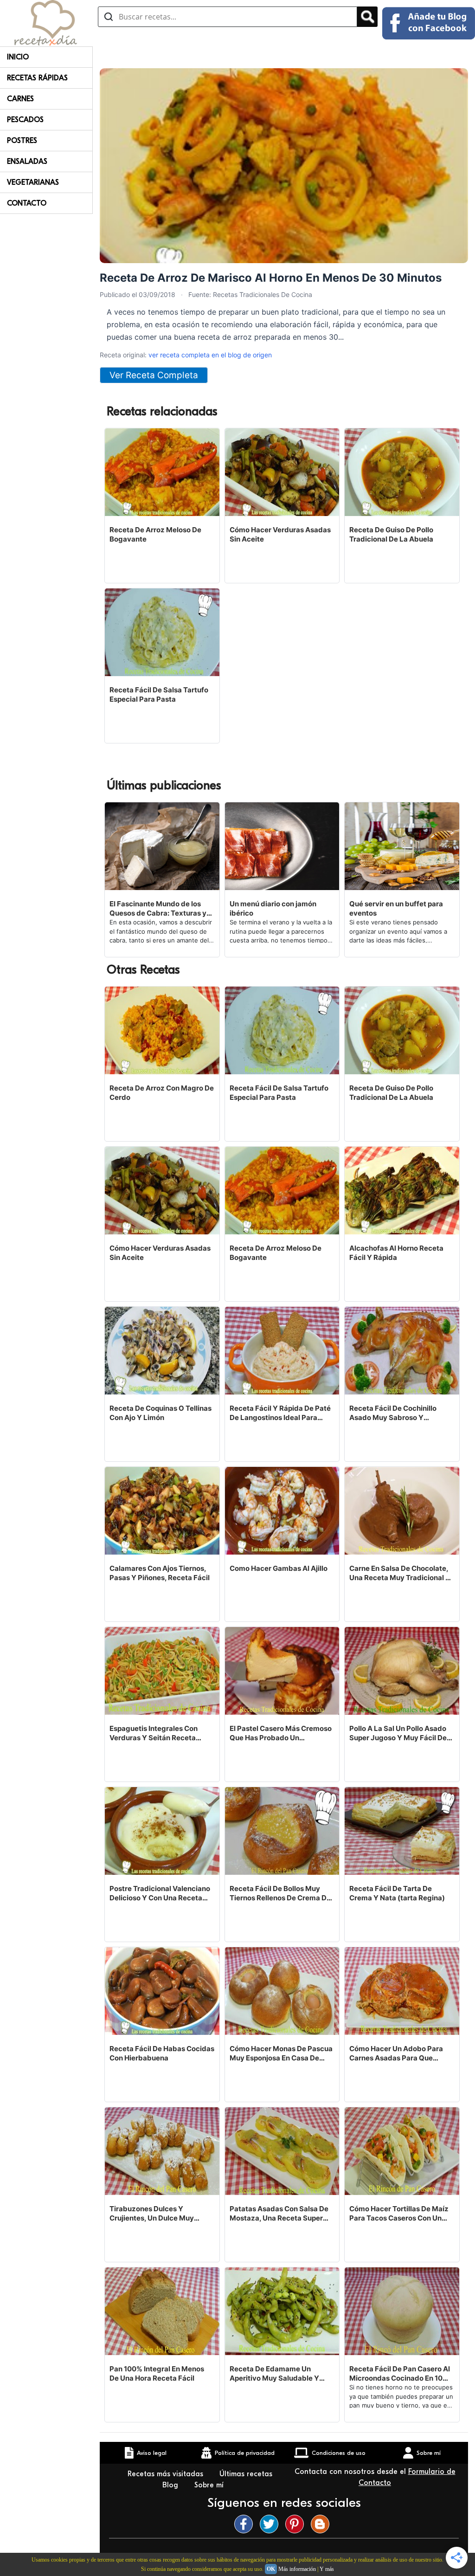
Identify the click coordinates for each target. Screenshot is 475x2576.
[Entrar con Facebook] (429, 23)
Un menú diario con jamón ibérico (273, 908)
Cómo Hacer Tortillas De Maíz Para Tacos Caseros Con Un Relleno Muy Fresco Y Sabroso (400, 2214)
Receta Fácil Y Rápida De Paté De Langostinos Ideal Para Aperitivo (280, 1413)
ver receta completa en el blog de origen (210, 355)
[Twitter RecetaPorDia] (271, 2524)
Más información (297, 2569)
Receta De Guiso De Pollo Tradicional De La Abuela (391, 534)
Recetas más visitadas (167, 2474)
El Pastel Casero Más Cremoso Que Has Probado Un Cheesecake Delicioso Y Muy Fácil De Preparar (281, 1733)
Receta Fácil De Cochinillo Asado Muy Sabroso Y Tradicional (393, 1413)
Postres (22, 141)
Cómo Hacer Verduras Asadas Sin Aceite (280, 534)
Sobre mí (210, 2485)
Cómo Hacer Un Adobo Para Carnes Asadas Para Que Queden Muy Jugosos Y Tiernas (396, 2053)
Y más (327, 2569)
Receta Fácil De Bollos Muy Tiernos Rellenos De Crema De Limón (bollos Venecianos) (280, 1893)
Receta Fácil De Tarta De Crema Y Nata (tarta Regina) (397, 1893)
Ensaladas (27, 161)
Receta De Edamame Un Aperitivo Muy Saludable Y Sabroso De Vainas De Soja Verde (275, 2374)
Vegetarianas (33, 182)
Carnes (20, 99)
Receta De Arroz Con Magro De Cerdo (162, 1093)
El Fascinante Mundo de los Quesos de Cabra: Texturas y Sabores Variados (158, 909)
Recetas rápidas (37, 78)
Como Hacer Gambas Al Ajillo (279, 1568)
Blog (171, 2485)
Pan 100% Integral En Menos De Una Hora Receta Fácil (157, 2373)
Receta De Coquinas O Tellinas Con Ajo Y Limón (160, 1413)
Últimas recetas (246, 2474)
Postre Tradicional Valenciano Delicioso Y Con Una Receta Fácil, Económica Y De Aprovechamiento (160, 1893)
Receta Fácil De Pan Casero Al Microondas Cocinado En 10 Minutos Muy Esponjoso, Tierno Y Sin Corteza (401, 2374)
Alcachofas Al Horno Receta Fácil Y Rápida (396, 1253)
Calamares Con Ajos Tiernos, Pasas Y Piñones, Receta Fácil (160, 1573)
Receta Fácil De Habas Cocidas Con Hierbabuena (162, 2053)
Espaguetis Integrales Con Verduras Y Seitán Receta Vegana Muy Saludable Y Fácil (160, 1733)
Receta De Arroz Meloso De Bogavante (155, 534)
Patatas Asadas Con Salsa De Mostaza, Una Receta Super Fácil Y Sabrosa (279, 2214)
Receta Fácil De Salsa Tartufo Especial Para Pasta (159, 694)
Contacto (27, 203)
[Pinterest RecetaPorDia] (297, 2524)
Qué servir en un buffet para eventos (396, 908)
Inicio (18, 57)
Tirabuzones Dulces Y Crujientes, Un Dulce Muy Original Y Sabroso (152, 2214)
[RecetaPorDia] (46, 22)
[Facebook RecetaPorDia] (246, 2524)
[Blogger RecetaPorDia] (322, 2524)
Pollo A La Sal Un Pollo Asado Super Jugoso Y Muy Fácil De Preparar (398, 1733)
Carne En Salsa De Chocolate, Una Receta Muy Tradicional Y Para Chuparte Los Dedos (400, 1573)
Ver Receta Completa (154, 375)
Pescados (25, 120)
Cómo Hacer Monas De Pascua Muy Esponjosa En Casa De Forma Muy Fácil (281, 2053)
